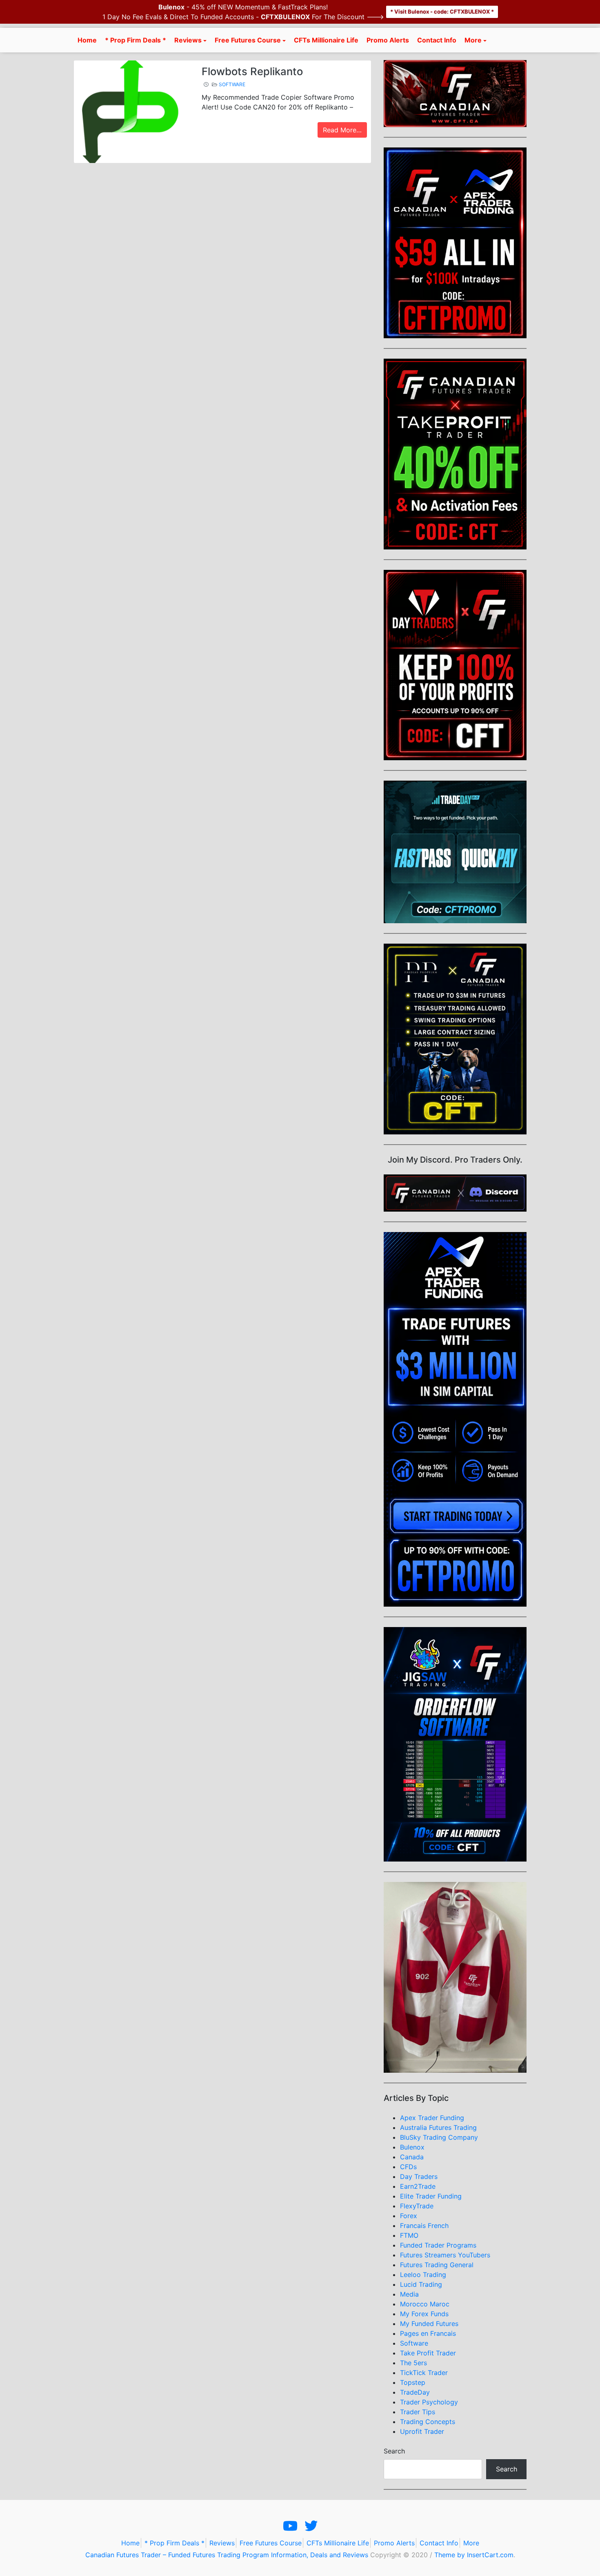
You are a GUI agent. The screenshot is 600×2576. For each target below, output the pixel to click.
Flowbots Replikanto (252, 71)
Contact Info (437, 40)
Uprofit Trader (422, 2431)
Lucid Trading (421, 2284)
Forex (409, 2216)
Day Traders (419, 2176)
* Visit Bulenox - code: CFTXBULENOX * (442, 11)
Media (409, 2294)
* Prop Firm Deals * (136, 40)
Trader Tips (418, 2412)
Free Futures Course (248, 40)
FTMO (409, 2235)
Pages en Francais (428, 2333)
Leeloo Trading (423, 2275)
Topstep (413, 2382)
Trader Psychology (429, 2402)
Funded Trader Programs (438, 2245)
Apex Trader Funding (432, 2118)
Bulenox (412, 2147)
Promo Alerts (388, 40)
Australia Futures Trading (438, 2127)
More (473, 40)
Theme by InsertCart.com (474, 2555)
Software (232, 84)
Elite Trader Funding (431, 2196)
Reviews (188, 40)
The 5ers (413, 2363)
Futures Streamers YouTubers (445, 2255)
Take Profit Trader (428, 2353)
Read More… (342, 130)
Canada (412, 2157)
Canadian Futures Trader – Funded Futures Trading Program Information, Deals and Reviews (227, 2555)
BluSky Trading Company (439, 2137)
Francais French (424, 2226)
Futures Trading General (437, 2265)
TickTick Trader (424, 2373)
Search (394, 2451)
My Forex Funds (424, 2314)
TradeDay (415, 2392)
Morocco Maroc (425, 2304)
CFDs (408, 2167)
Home (87, 40)
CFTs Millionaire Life (326, 40)
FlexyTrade (417, 2206)
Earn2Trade (418, 2186)
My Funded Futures (429, 2324)
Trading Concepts (428, 2422)
